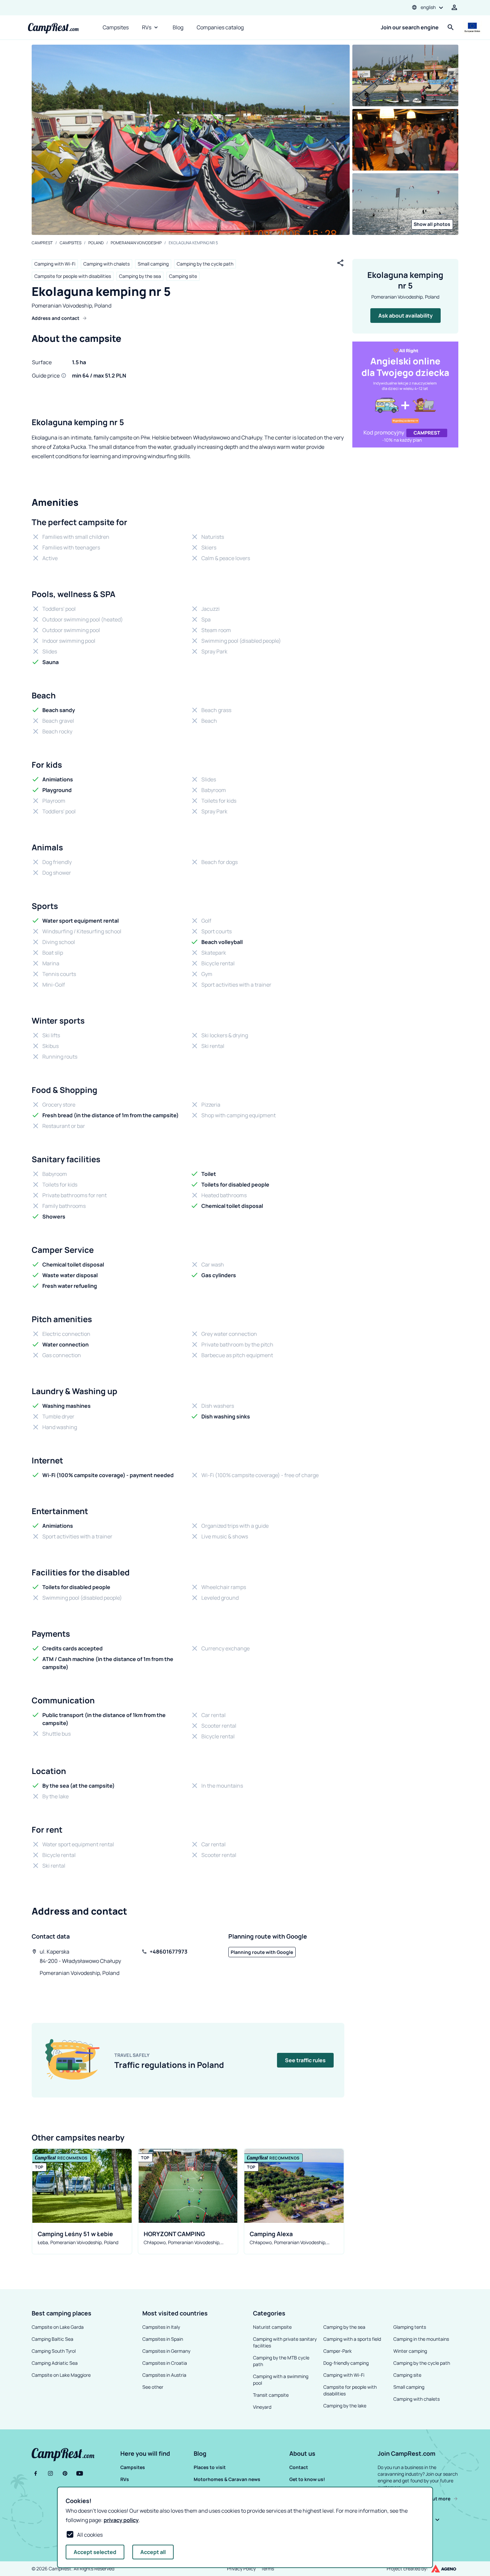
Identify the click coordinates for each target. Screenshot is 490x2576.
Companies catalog (220, 27)
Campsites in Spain (163, 2339)
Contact (299, 2467)
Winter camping (410, 2351)
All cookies (90, 2535)
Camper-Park (337, 2351)
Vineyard (262, 2407)
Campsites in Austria (164, 2375)
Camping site (183, 276)
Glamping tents (410, 2327)
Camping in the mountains (421, 2339)
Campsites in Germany (166, 2351)
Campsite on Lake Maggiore (61, 2375)
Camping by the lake (345, 2406)
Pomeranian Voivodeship (136, 243)
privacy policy (121, 2520)
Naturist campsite (272, 2327)
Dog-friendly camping (346, 2363)
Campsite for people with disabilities (73, 276)
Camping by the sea (140, 276)
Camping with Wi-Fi (55, 264)
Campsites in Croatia (165, 2363)
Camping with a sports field (352, 2339)
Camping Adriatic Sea (55, 2363)
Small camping (153, 264)
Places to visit (210, 2467)
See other (153, 2387)
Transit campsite (271, 2395)
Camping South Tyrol (54, 2351)
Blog (178, 27)
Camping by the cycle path (205, 264)
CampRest (42, 243)
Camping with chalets (106, 264)
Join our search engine (410, 27)
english (428, 7)
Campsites (116, 27)
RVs (147, 27)
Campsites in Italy (161, 2327)
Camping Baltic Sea (52, 2339)
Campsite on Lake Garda (58, 2327)
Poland (96, 243)
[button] (156, 2453)
